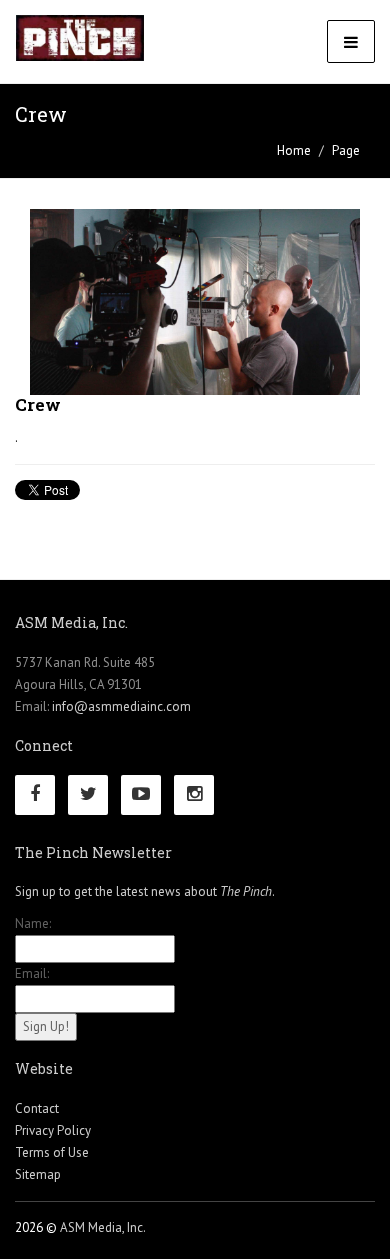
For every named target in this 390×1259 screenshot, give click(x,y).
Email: (32, 973)
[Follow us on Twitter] (93, 795)
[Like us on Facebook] (40, 795)
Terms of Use (52, 1152)
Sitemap (38, 1174)
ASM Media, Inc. (103, 1227)
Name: (33, 923)
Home (294, 150)
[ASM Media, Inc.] (80, 38)
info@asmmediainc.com (121, 706)
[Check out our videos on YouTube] (146, 795)
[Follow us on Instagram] (199, 795)
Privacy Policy (53, 1130)
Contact (37, 1108)
